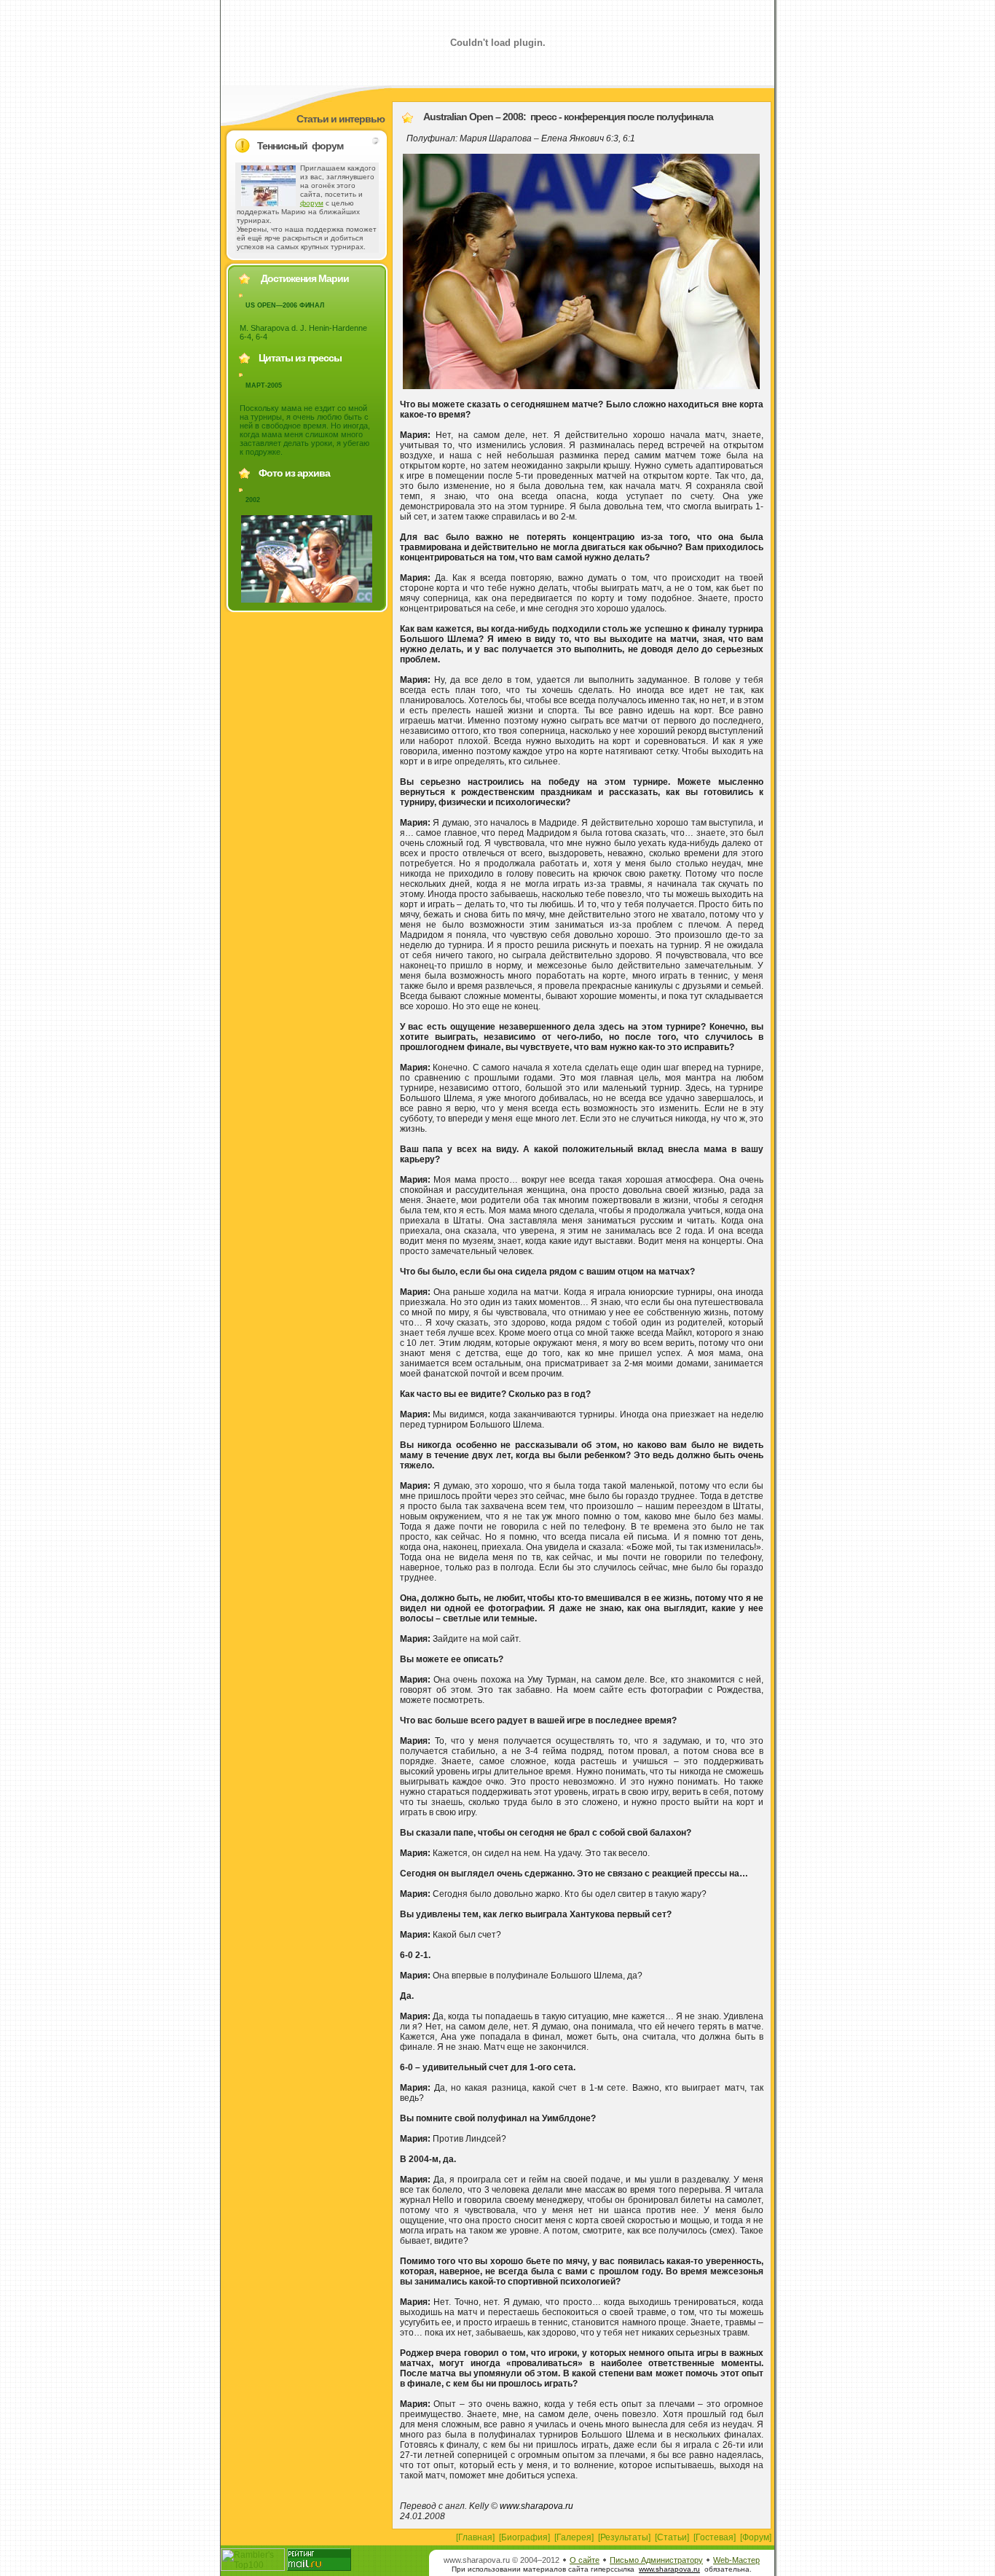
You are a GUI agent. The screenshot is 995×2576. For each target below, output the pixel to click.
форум (312, 203)
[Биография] (524, 2537)
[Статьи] (672, 2537)
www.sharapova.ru (536, 2506)
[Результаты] (624, 2537)
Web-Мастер (736, 2560)
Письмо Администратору (656, 2560)
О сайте (585, 2560)
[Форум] (756, 2537)
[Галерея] (574, 2537)
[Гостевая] (715, 2537)
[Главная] (475, 2537)
